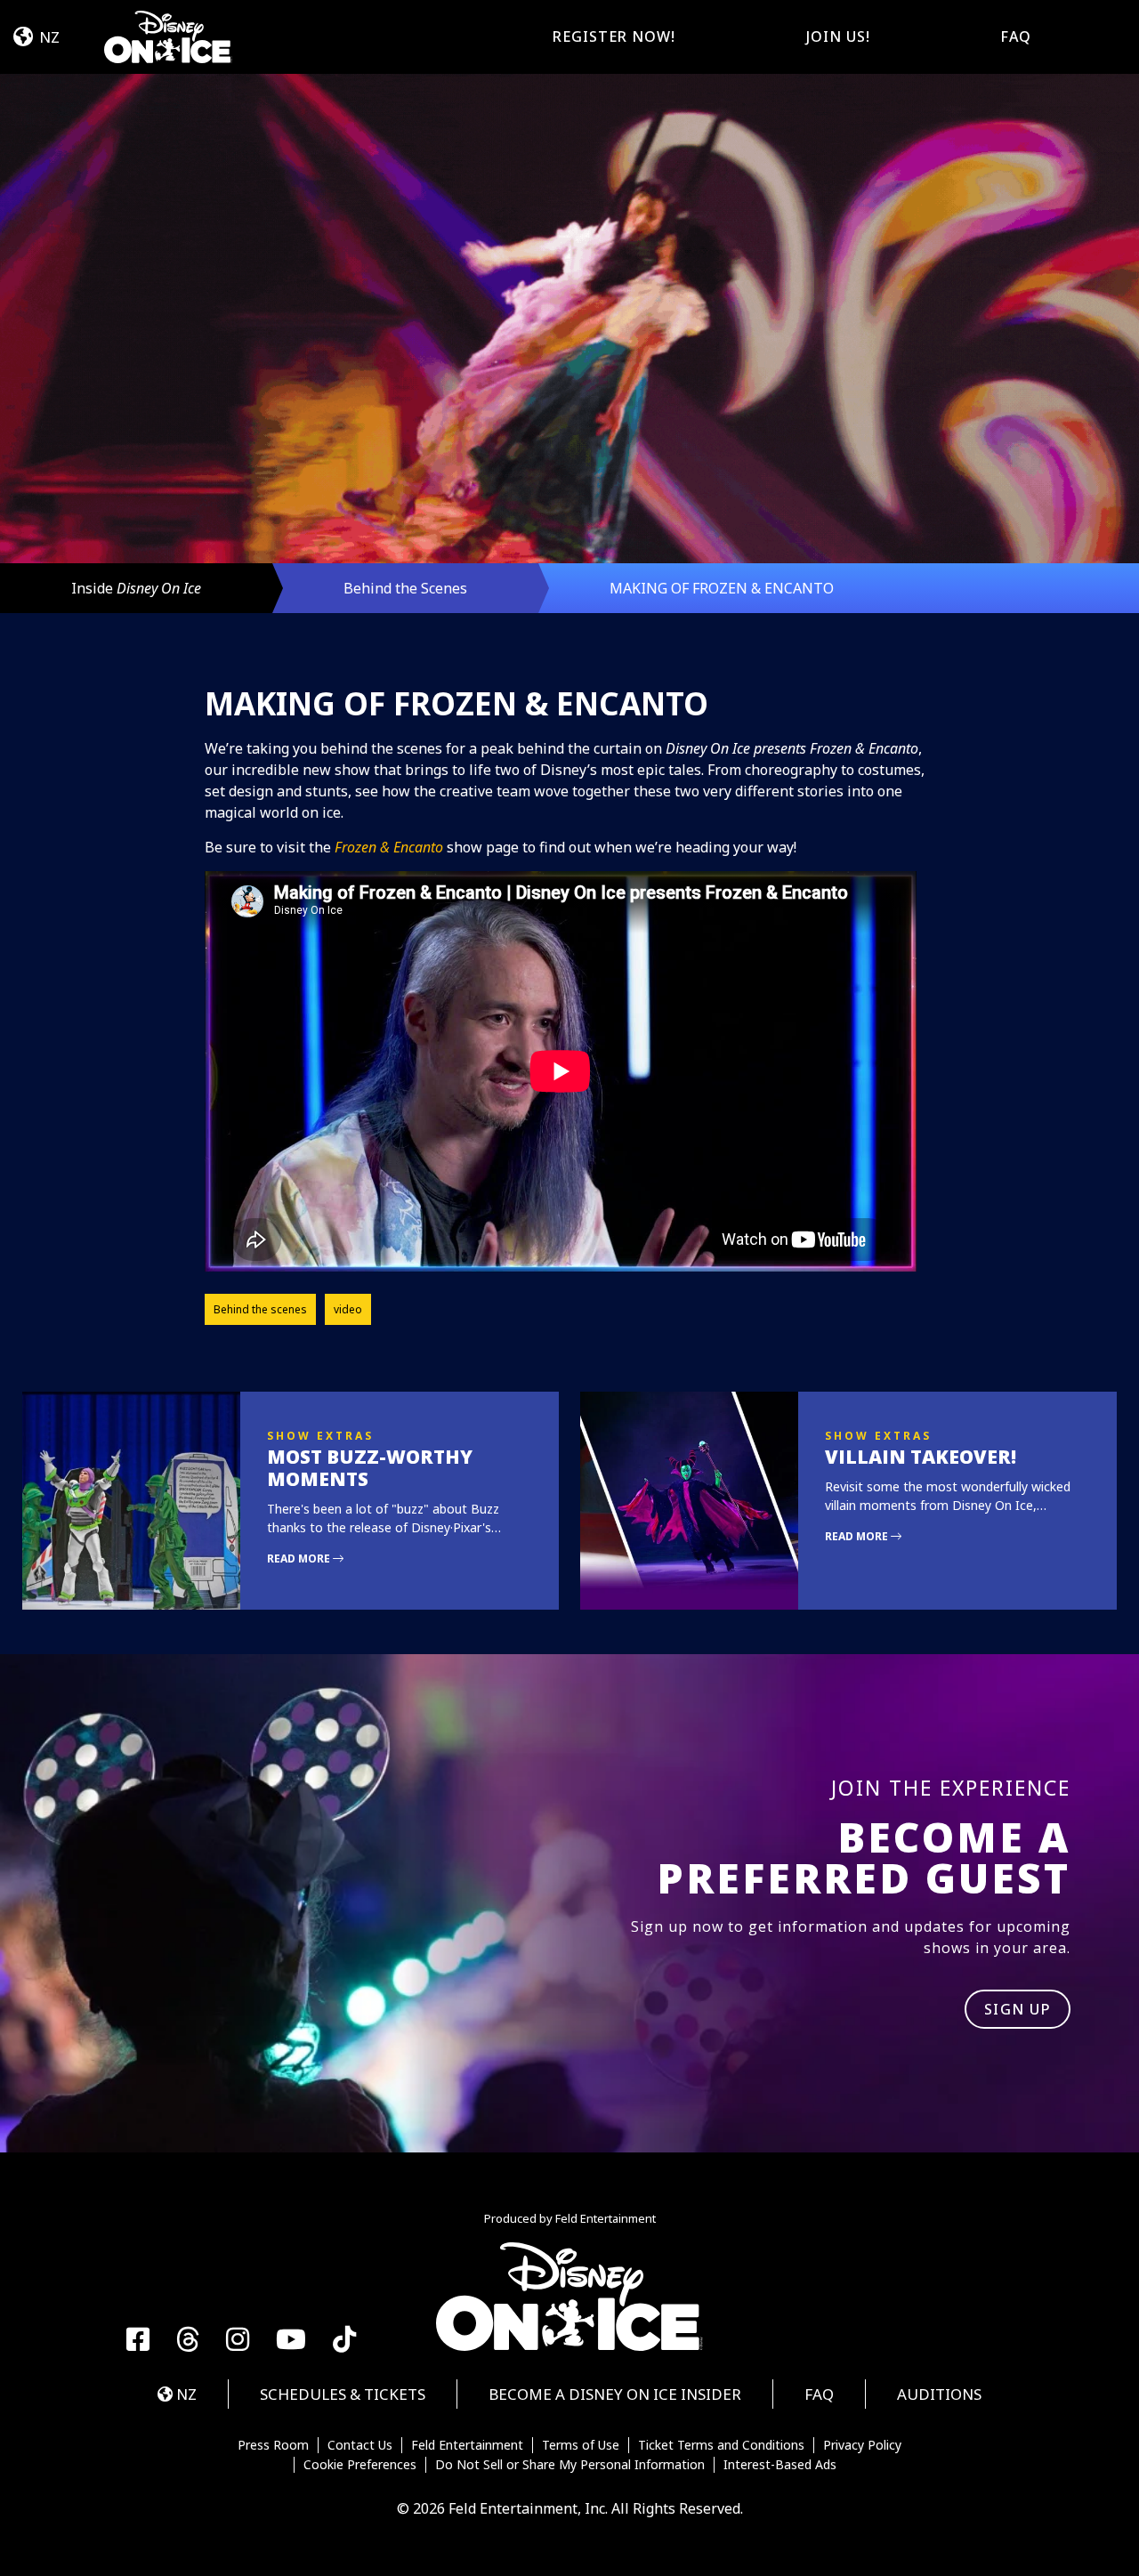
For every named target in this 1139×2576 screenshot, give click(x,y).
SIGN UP (1018, 2009)
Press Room (273, 2445)
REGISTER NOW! (614, 36)
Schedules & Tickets (343, 2394)
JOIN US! (838, 36)
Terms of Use (581, 2445)
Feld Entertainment (467, 2445)
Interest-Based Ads (780, 2465)
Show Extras (320, 1436)
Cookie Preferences (360, 2465)
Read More (300, 1559)
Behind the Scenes (405, 588)
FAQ (1016, 36)
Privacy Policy (862, 2445)
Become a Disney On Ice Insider (615, 2394)
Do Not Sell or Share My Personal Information (570, 2465)
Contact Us (360, 2445)
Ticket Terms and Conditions (721, 2445)
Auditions (939, 2394)
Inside (136, 588)
